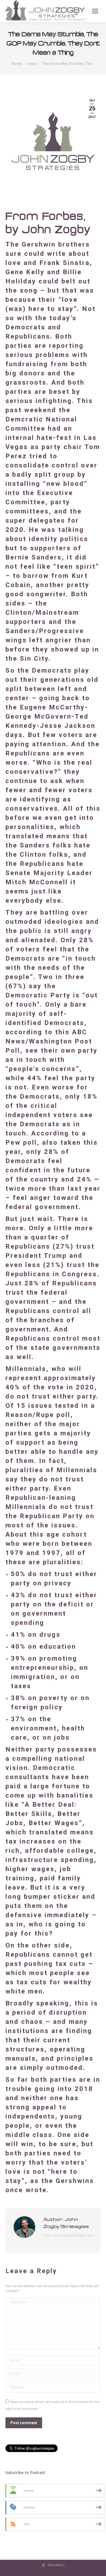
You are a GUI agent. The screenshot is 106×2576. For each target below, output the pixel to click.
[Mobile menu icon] (95, 11)
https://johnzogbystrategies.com (69, 2235)
